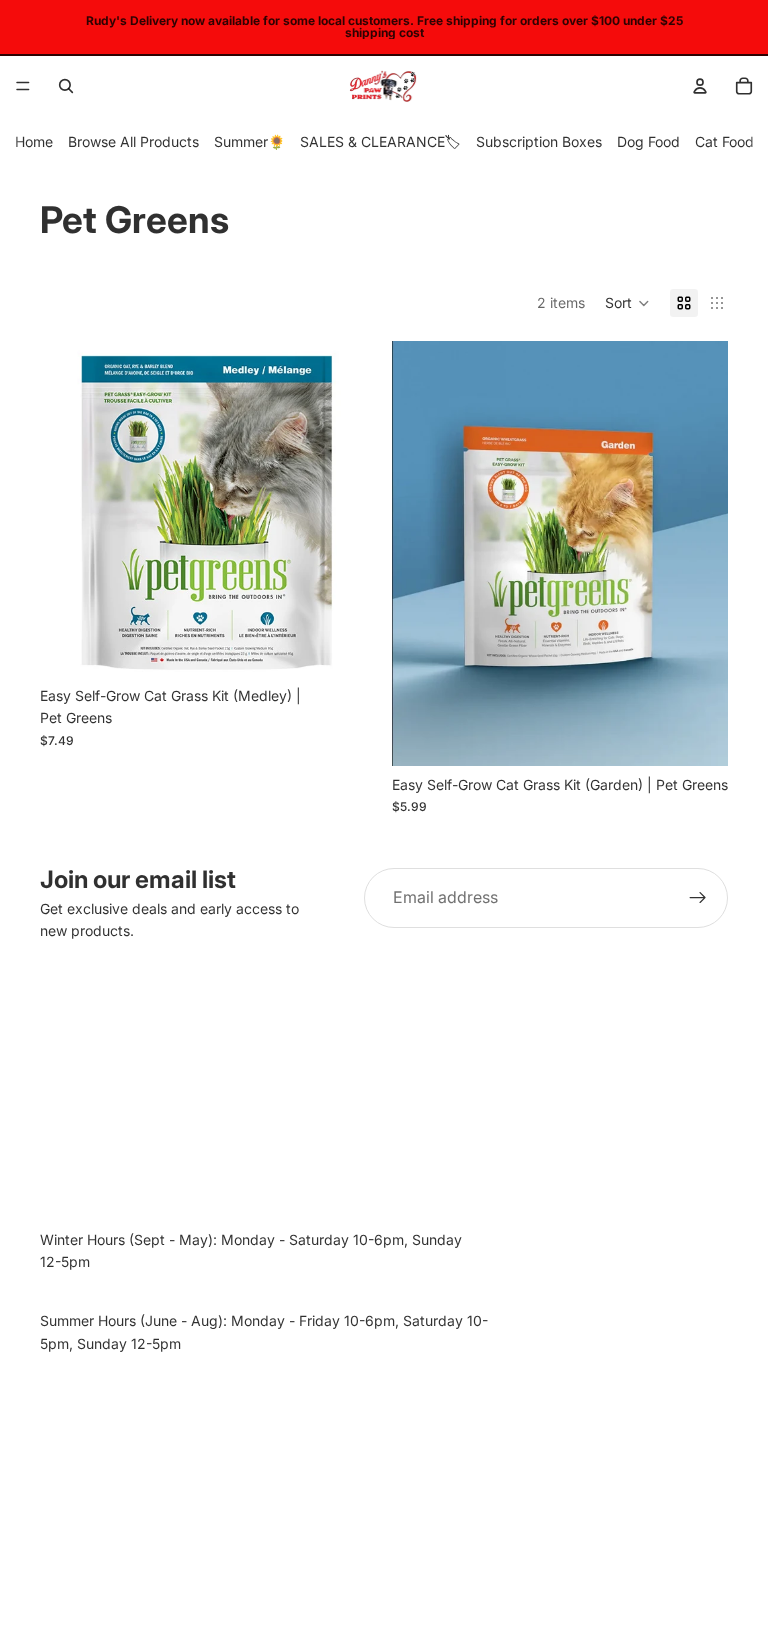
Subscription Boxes (539, 141)
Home (34, 141)
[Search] (66, 86)
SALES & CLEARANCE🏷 (380, 141)
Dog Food (648, 141)
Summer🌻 (249, 141)
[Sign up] (698, 898)
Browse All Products (133, 141)
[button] (627, 303)
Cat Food (724, 141)
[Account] (700, 86)
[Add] (345, 646)
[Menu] (23, 86)
